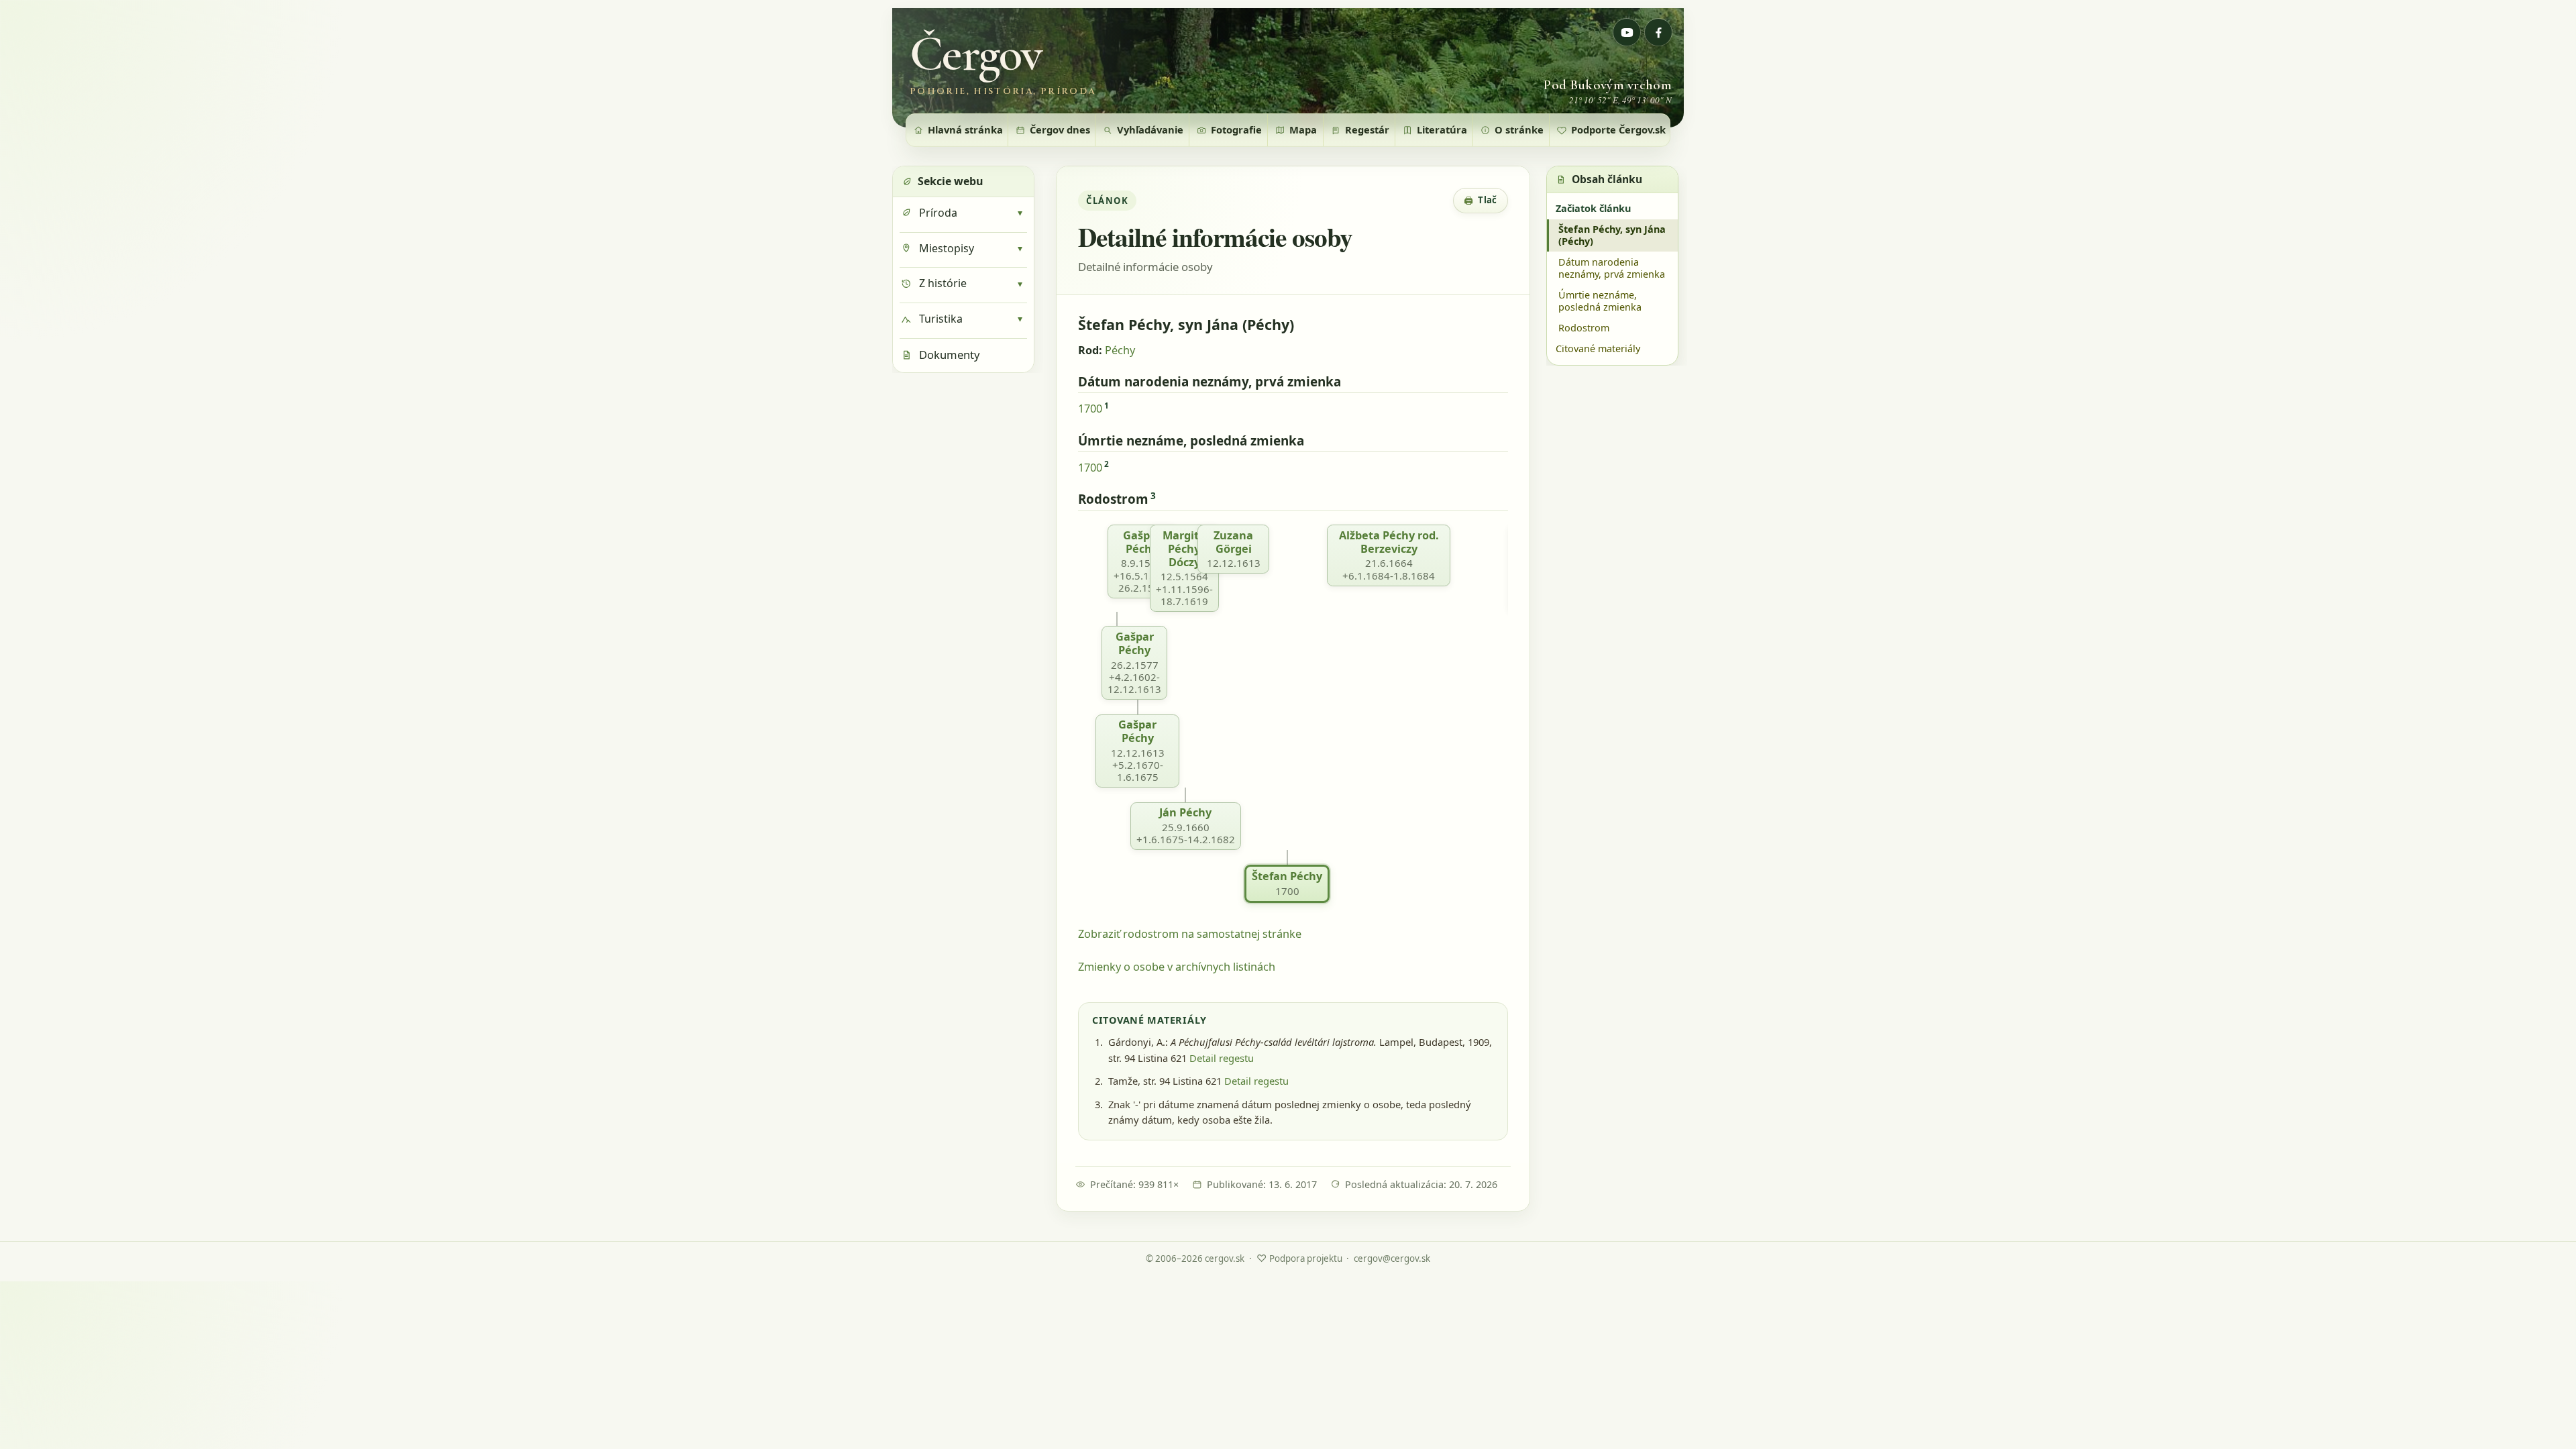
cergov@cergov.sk (1392, 1258)
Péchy (1120, 350)
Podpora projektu (1299, 1258)
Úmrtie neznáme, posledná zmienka (1600, 301)
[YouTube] (1627, 32)
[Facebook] (1658, 32)
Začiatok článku (1593, 208)
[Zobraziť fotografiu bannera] (1288, 68)
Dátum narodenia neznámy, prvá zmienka (1612, 268)
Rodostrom (1584, 328)
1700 (1090, 409)
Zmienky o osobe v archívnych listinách (1177, 967)
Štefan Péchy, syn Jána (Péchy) (1612, 235)
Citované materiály (1598, 348)
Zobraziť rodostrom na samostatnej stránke (1190, 934)
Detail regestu (1222, 1058)
